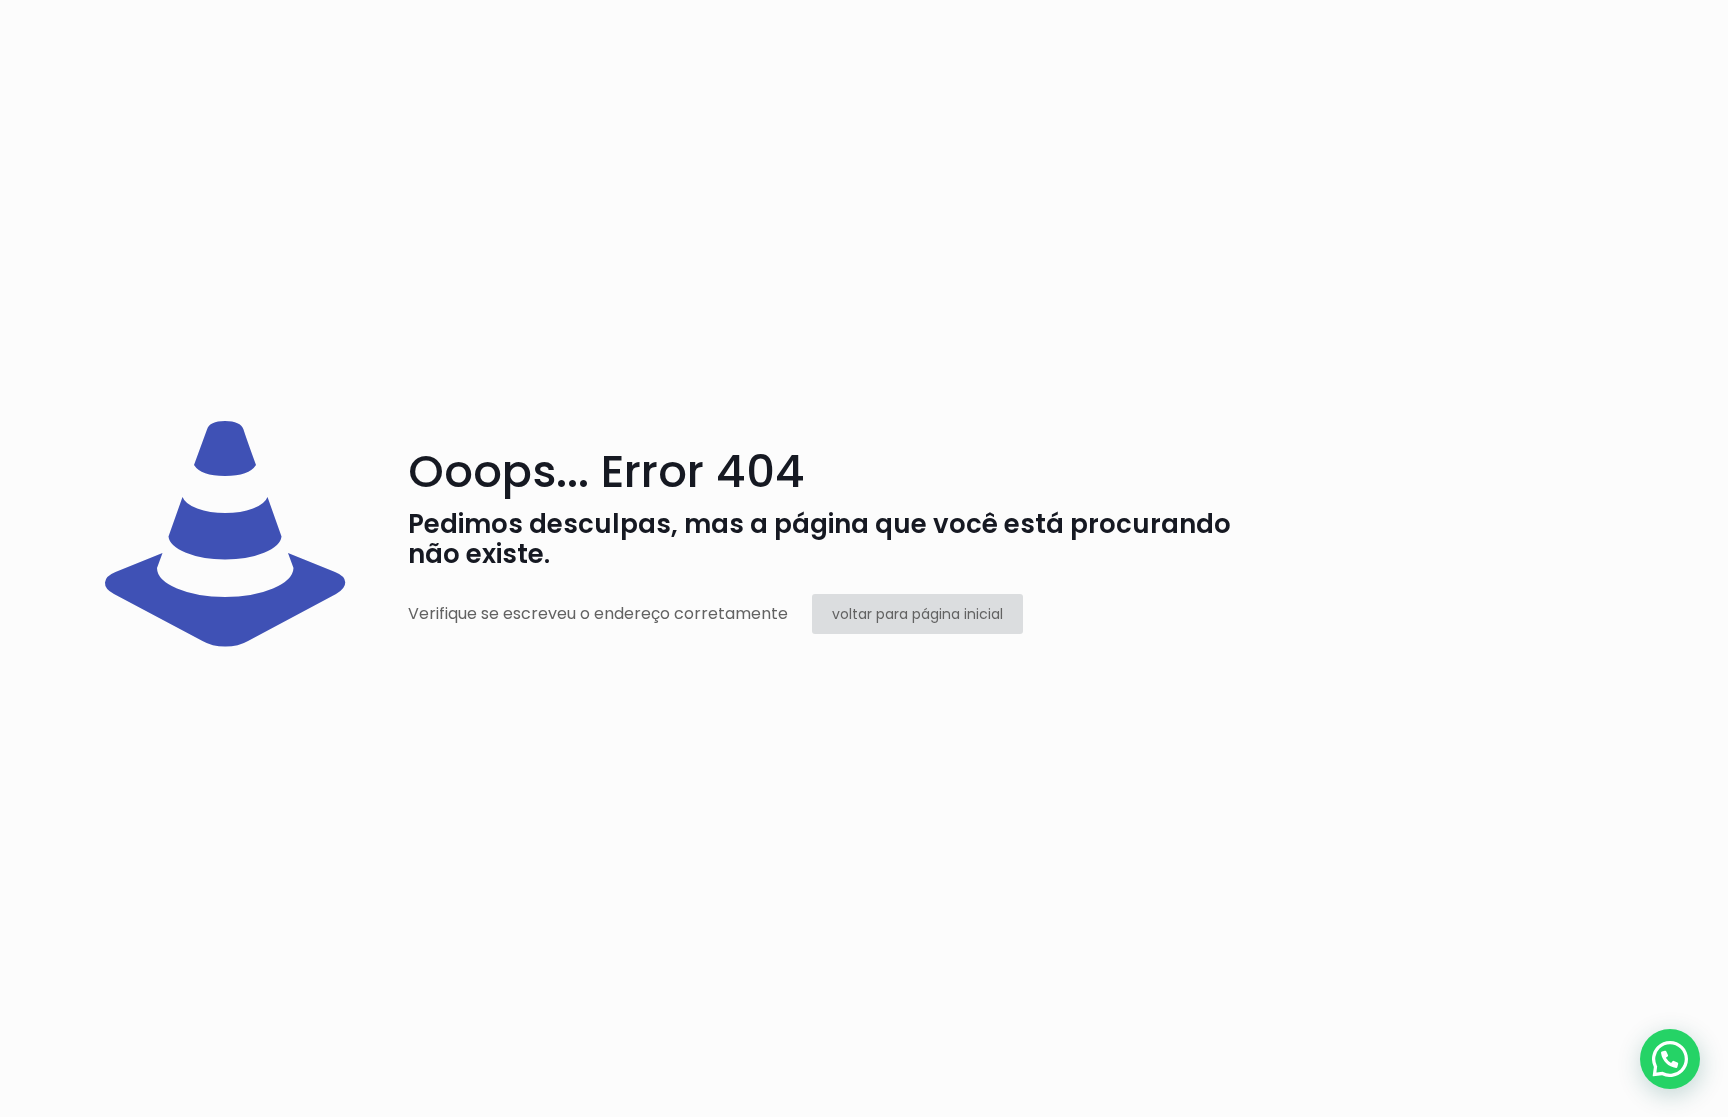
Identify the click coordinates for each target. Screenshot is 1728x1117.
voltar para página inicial (917, 614)
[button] (1670, 1059)
